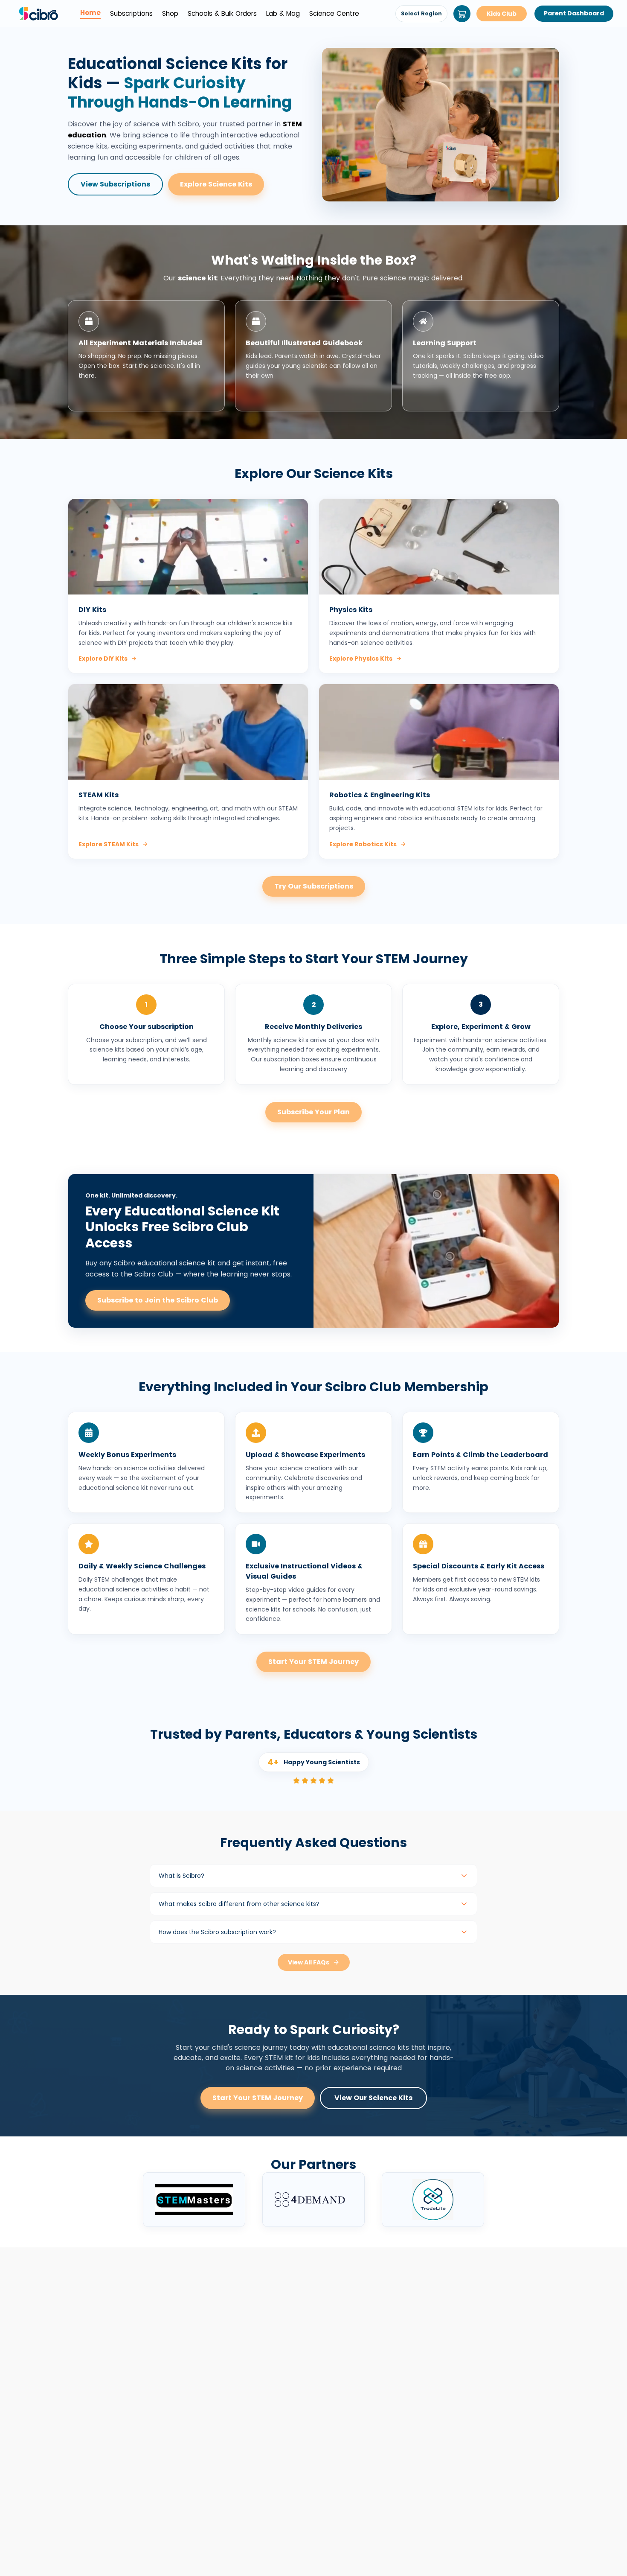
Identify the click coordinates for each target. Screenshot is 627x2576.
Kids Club (502, 14)
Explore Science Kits (216, 184)
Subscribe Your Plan (313, 1112)
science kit (197, 278)
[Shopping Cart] (462, 14)
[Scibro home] (38, 14)
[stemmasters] (194, 2200)
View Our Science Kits (373, 2098)
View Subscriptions (115, 184)
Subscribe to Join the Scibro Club (158, 1300)
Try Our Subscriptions (314, 886)
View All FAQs (309, 1962)
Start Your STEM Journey (313, 1662)
